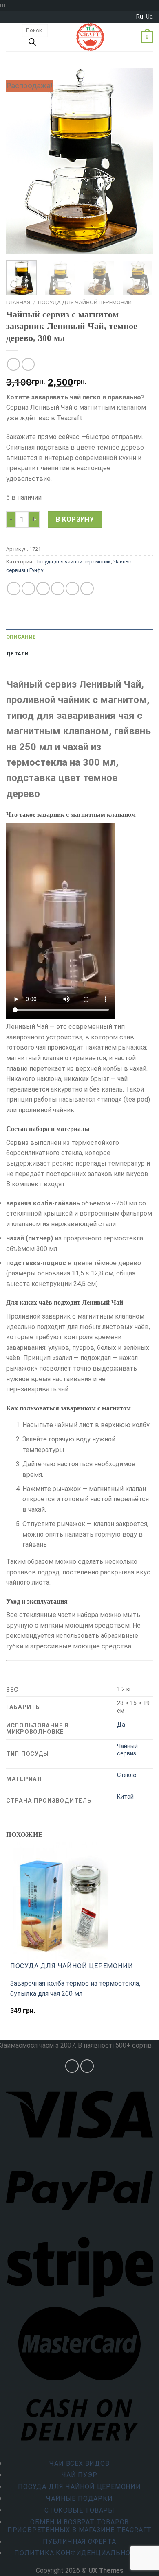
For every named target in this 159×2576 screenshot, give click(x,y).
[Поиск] (32, 44)
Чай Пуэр (79, 2475)
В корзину (75, 519)
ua (149, 17)
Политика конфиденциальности (79, 2553)
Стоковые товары (79, 2510)
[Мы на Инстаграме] (72, 2066)
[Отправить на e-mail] (87, 2066)
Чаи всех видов (79, 2464)
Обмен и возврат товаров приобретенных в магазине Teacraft (79, 2526)
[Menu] (11, 37)
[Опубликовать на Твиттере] (43, 588)
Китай (125, 1797)
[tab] (79, 637)
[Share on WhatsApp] (14, 588)
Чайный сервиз (127, 1750)
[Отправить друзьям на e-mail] (58, 588)
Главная (18, 302)
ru (140, 17)
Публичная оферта (79, 2542)
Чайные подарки (79, 2499)
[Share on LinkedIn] (87, 588)
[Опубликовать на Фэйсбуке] (28, 588)
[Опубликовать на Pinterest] (72, 588)
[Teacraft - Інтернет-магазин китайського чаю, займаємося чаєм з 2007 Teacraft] (90, 37)
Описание (21, 637)
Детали (18, 654)
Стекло (127, 1775)
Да (121, 1725)
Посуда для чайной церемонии (85, 302)
